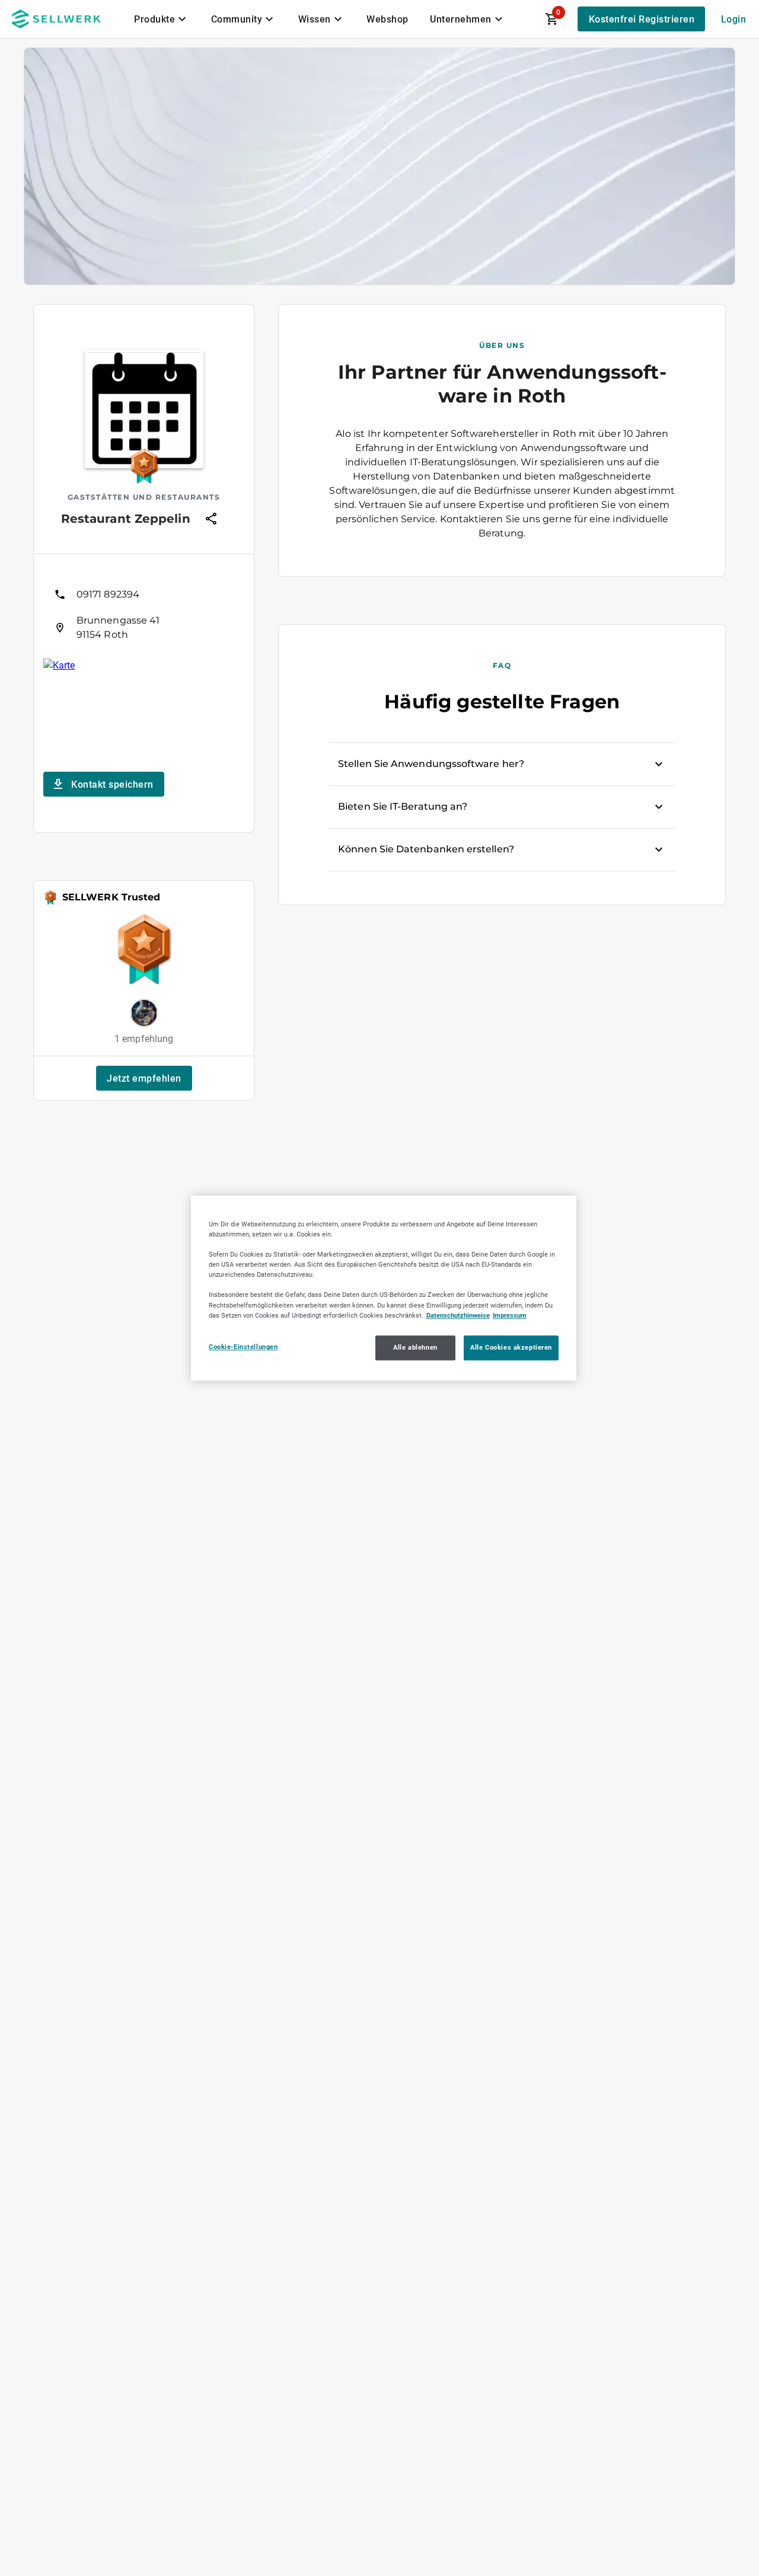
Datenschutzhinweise (458, 1315)
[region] (384, 1288)
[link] (144, 595)
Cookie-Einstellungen (243, 1347)
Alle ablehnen (415, 1347)
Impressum (510, 1315)
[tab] (162, 19)
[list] (144, 611)
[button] (144, 1078)
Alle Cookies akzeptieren (511, 1347)
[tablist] (320, 19)
